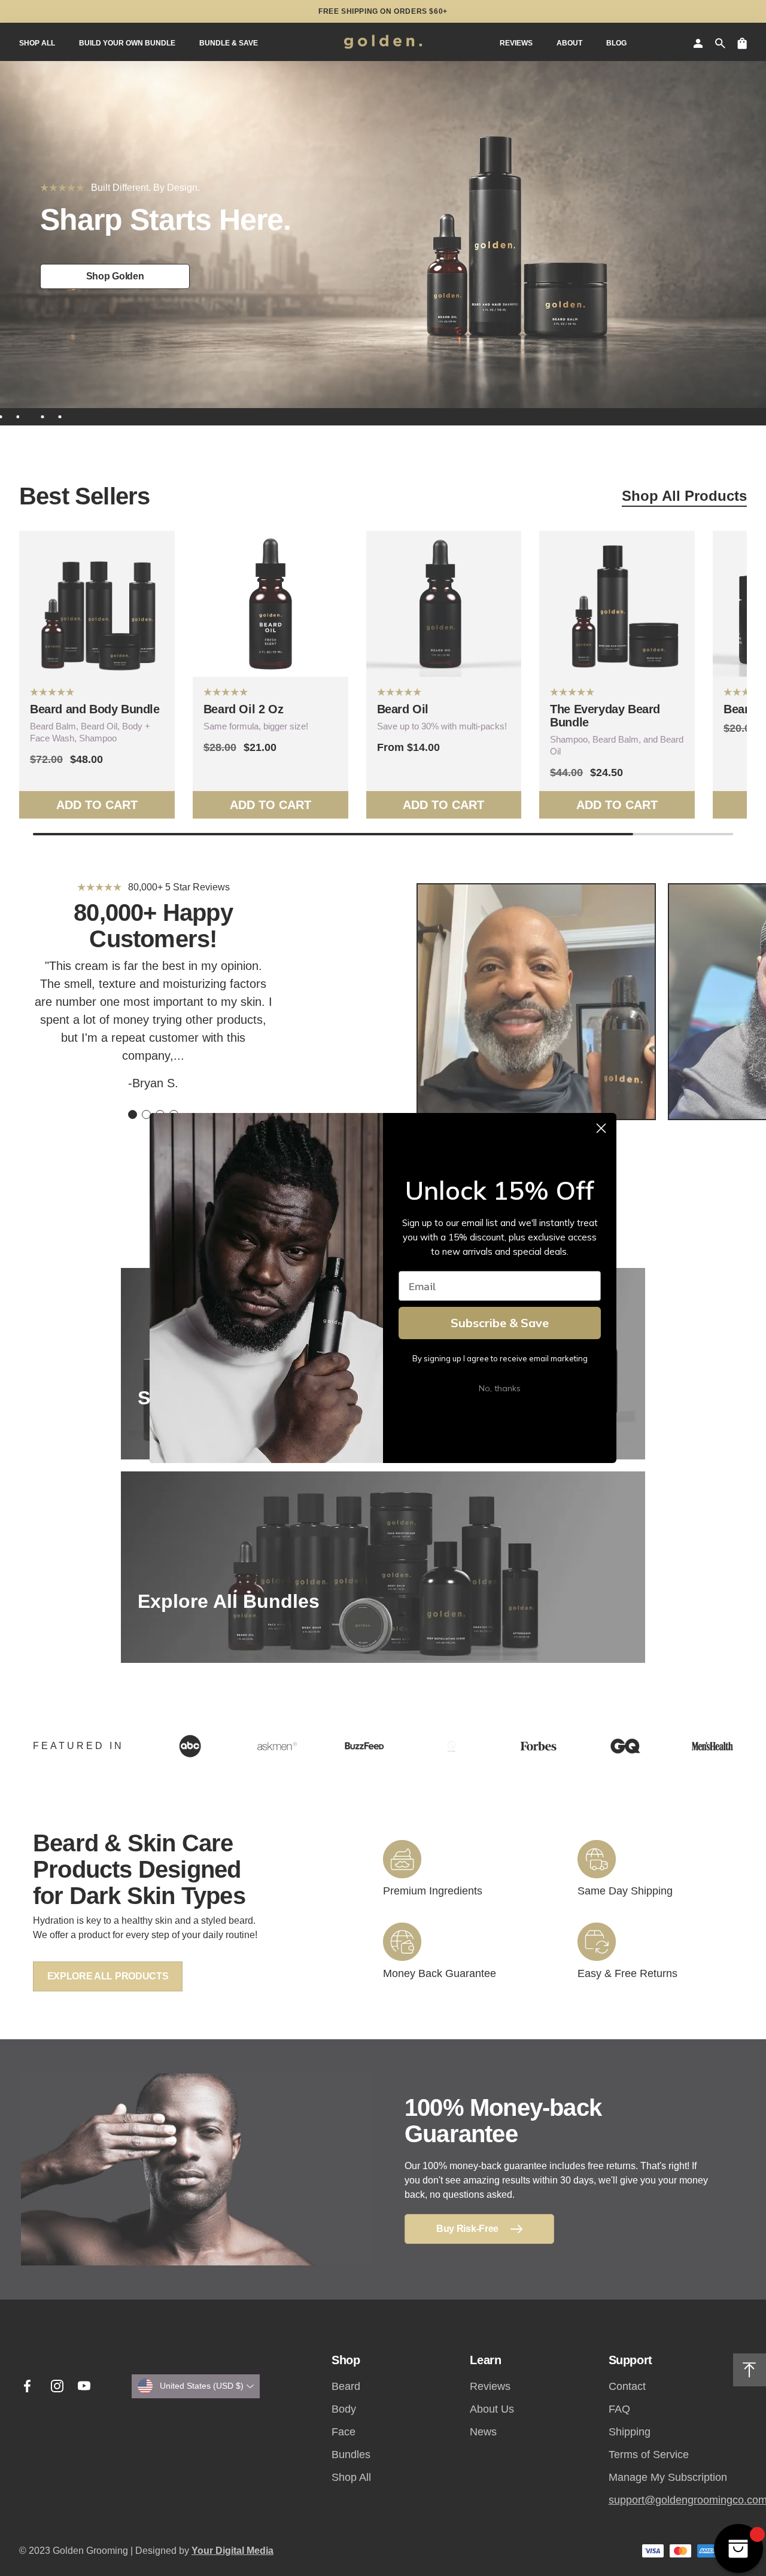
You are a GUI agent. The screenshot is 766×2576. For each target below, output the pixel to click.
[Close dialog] (601, 1128)
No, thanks (500, 1388)
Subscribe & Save (500, 1323)
